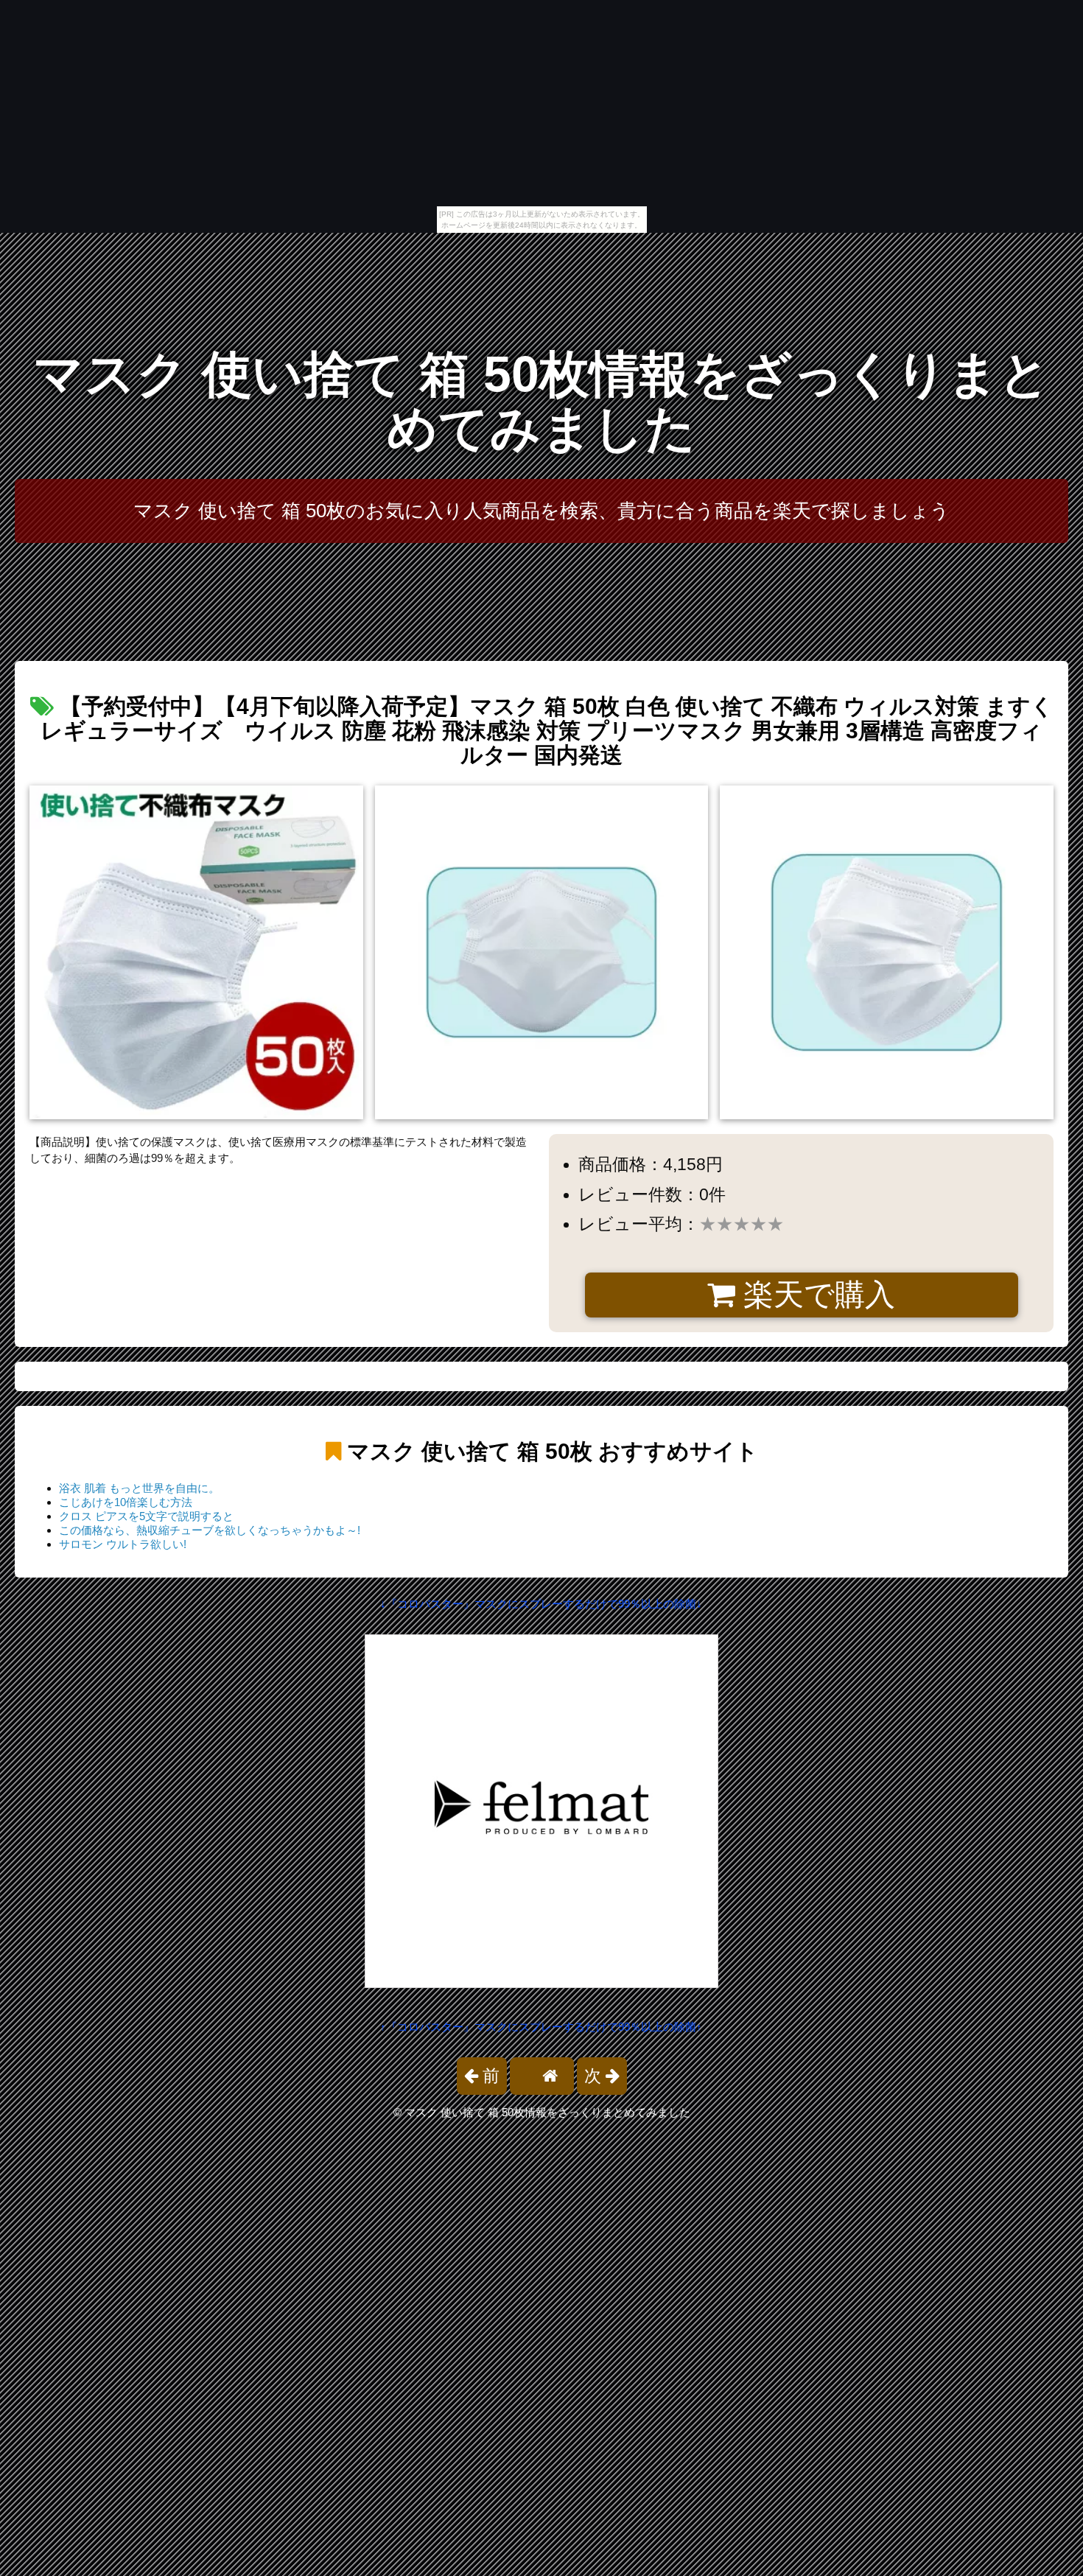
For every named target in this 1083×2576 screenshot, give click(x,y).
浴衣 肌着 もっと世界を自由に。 (139, 1488)
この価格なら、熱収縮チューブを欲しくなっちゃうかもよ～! (210, 1530)
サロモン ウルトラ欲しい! (123, 1544)
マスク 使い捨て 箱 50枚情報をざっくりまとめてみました (542, 401)
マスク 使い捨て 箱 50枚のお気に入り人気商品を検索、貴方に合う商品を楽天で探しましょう (541, 511)
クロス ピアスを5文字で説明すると (146, 1516)
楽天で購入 (815, 1295)
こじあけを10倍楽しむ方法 (126, 1502)
